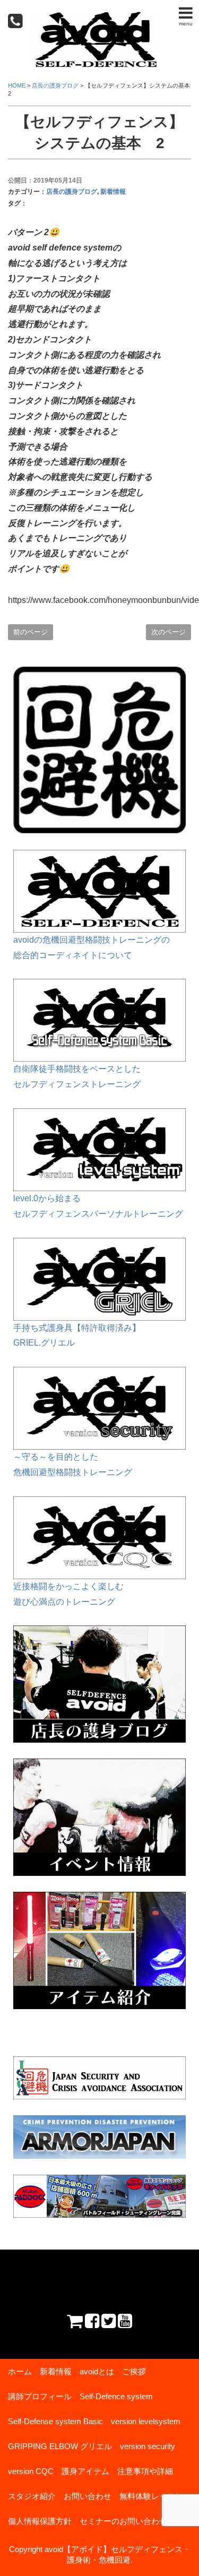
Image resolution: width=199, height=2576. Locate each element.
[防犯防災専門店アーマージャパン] (99, 2137)
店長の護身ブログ (72, 192)
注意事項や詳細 (145, 2471)
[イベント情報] (99, 1766)
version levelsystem (146, 2421)
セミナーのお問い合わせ (123, 2521)
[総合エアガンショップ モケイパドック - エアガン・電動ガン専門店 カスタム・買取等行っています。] (99, 2196)
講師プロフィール (40, 2396)
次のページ (168, 632)
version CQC (31, 2471)
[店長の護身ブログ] (99, 1632)
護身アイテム (85, 2471)
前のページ (31, 632)
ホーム (20, 2371)
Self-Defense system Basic (55, 2421)
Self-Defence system (116, 2396)
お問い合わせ (88, 2496)
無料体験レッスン (151, 2496)
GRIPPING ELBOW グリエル (60, 2446)
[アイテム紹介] (99, 1899)
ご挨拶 (134, 2371)
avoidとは (97, 2371)
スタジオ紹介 (32, 2496)
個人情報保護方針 (40, 2521)
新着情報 (113, 192)
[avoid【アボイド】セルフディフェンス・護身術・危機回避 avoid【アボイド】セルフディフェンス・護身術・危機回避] (96, 18)
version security (148, 2446)
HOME (17, 85)
